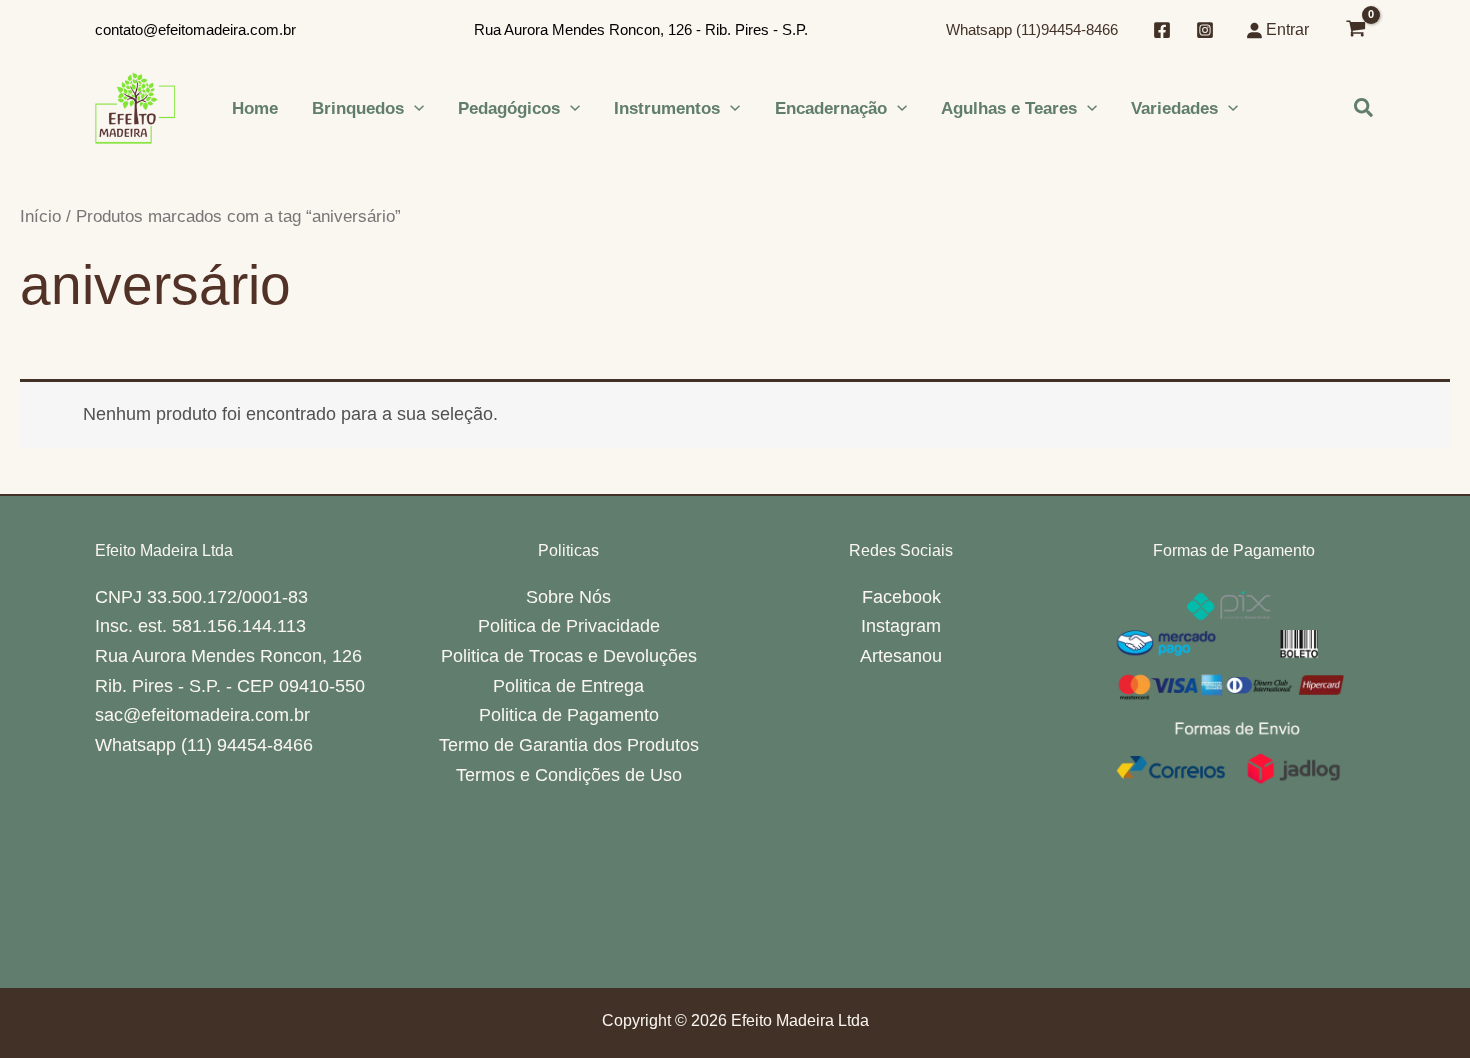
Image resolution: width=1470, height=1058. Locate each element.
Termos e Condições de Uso (569, 775)
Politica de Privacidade (569, 626)
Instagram (901, 626)
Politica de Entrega (568, 686)
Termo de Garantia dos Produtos (569, 745)
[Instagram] (1205, 30)
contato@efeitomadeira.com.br (195, 30)
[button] (414, 109)
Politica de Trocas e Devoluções (569, 656)
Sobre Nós (568, 597)
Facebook (901, 597)
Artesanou (901, 656)
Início (40, 216)
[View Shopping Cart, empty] (1356, 30)
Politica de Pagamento (569, 715)
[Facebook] (1162, 30)
